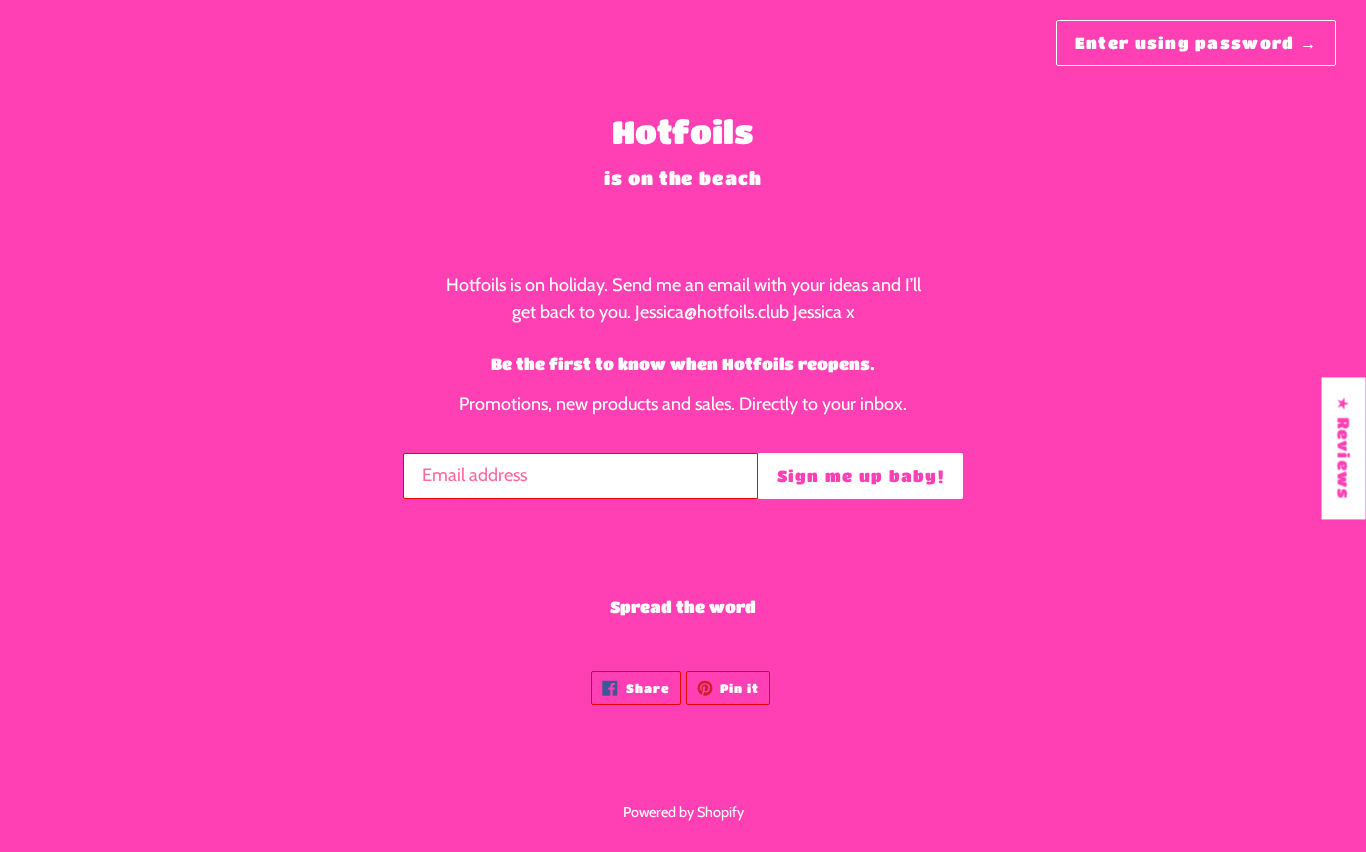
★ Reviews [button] (1344, 448)
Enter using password (1196, 42)
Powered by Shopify (683, 812)
